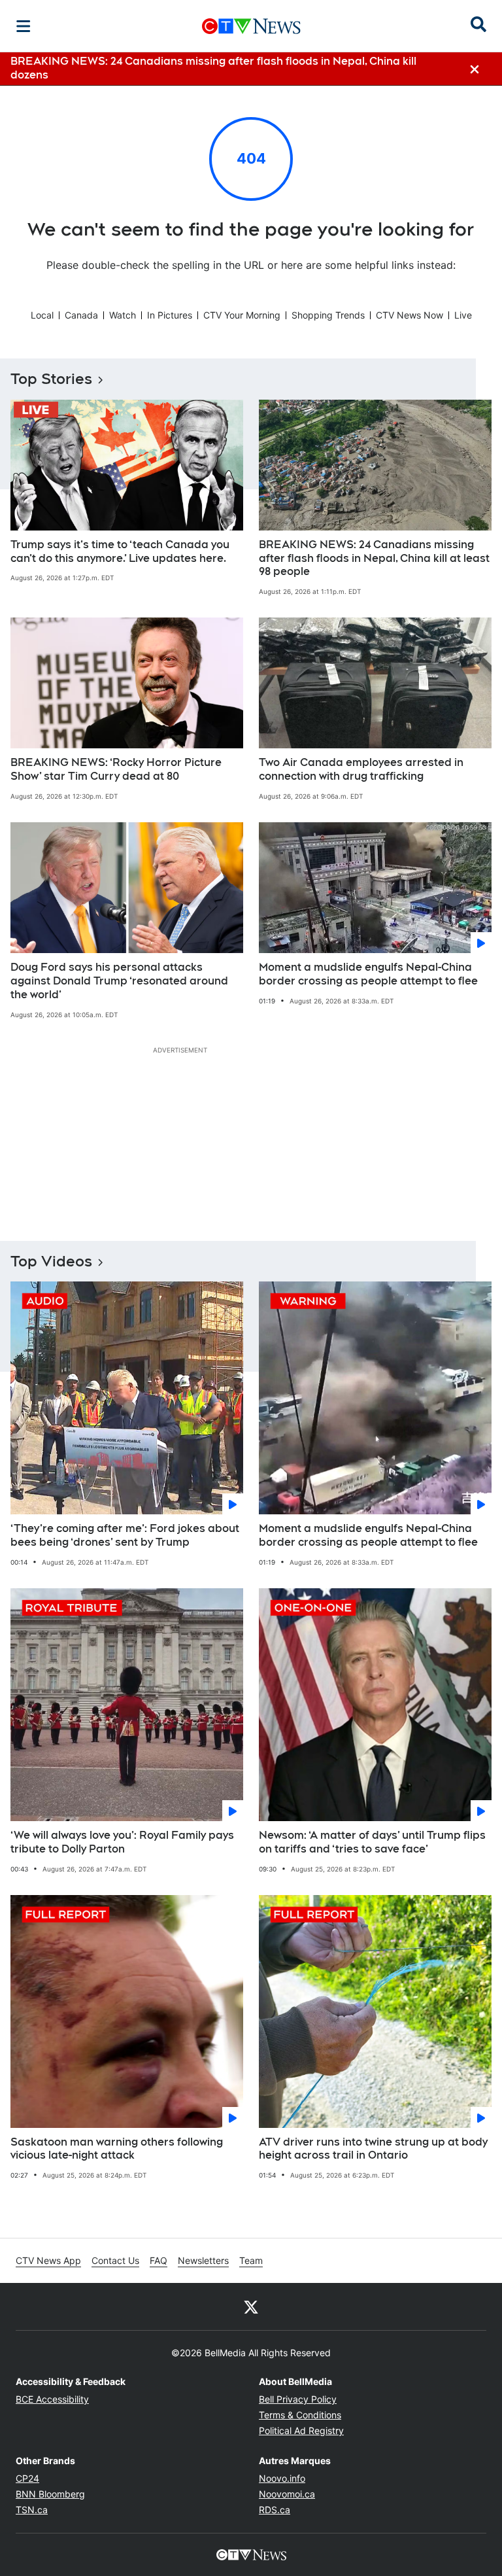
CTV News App (48, 2260)
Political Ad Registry (301, 2430)
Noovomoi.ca (287, 2494)
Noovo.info (282, 2478)
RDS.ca (275, 2510)
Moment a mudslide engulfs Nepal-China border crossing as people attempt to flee (368, 974)
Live (463, 315)
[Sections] (24, 26)
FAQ (159, 2260)
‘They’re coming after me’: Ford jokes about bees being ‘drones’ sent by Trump (125, 1535)
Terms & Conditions (300, 2415)
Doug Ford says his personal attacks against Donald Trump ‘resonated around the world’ (119, 981)
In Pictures (170, 315)
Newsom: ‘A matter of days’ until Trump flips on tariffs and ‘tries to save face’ (372, 1842)
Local (42, 315)
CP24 (27, 2478)
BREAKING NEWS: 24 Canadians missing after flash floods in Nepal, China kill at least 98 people (374, 558)
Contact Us (115, 2260)
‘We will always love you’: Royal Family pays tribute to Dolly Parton (122, 1842)
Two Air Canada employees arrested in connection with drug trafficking (361, 769)
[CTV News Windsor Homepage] (251, 26)
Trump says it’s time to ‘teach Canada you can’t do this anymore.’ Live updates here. (120, 551)
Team (251, 2260)
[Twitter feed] (251, 2306)
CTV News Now (410, 315)
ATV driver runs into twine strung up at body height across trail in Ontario (373, 2149)
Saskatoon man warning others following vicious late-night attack (117, 2149)
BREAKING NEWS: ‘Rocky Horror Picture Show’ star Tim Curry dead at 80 (116, 769)
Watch (123, 315)
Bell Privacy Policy (298, 2399)
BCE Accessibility (52, 2399)
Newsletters (203, 2260)
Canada (81, 315)
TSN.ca (32, 2510)
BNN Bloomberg (50, 2494)
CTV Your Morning (242, 315)
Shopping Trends (328, 315)
